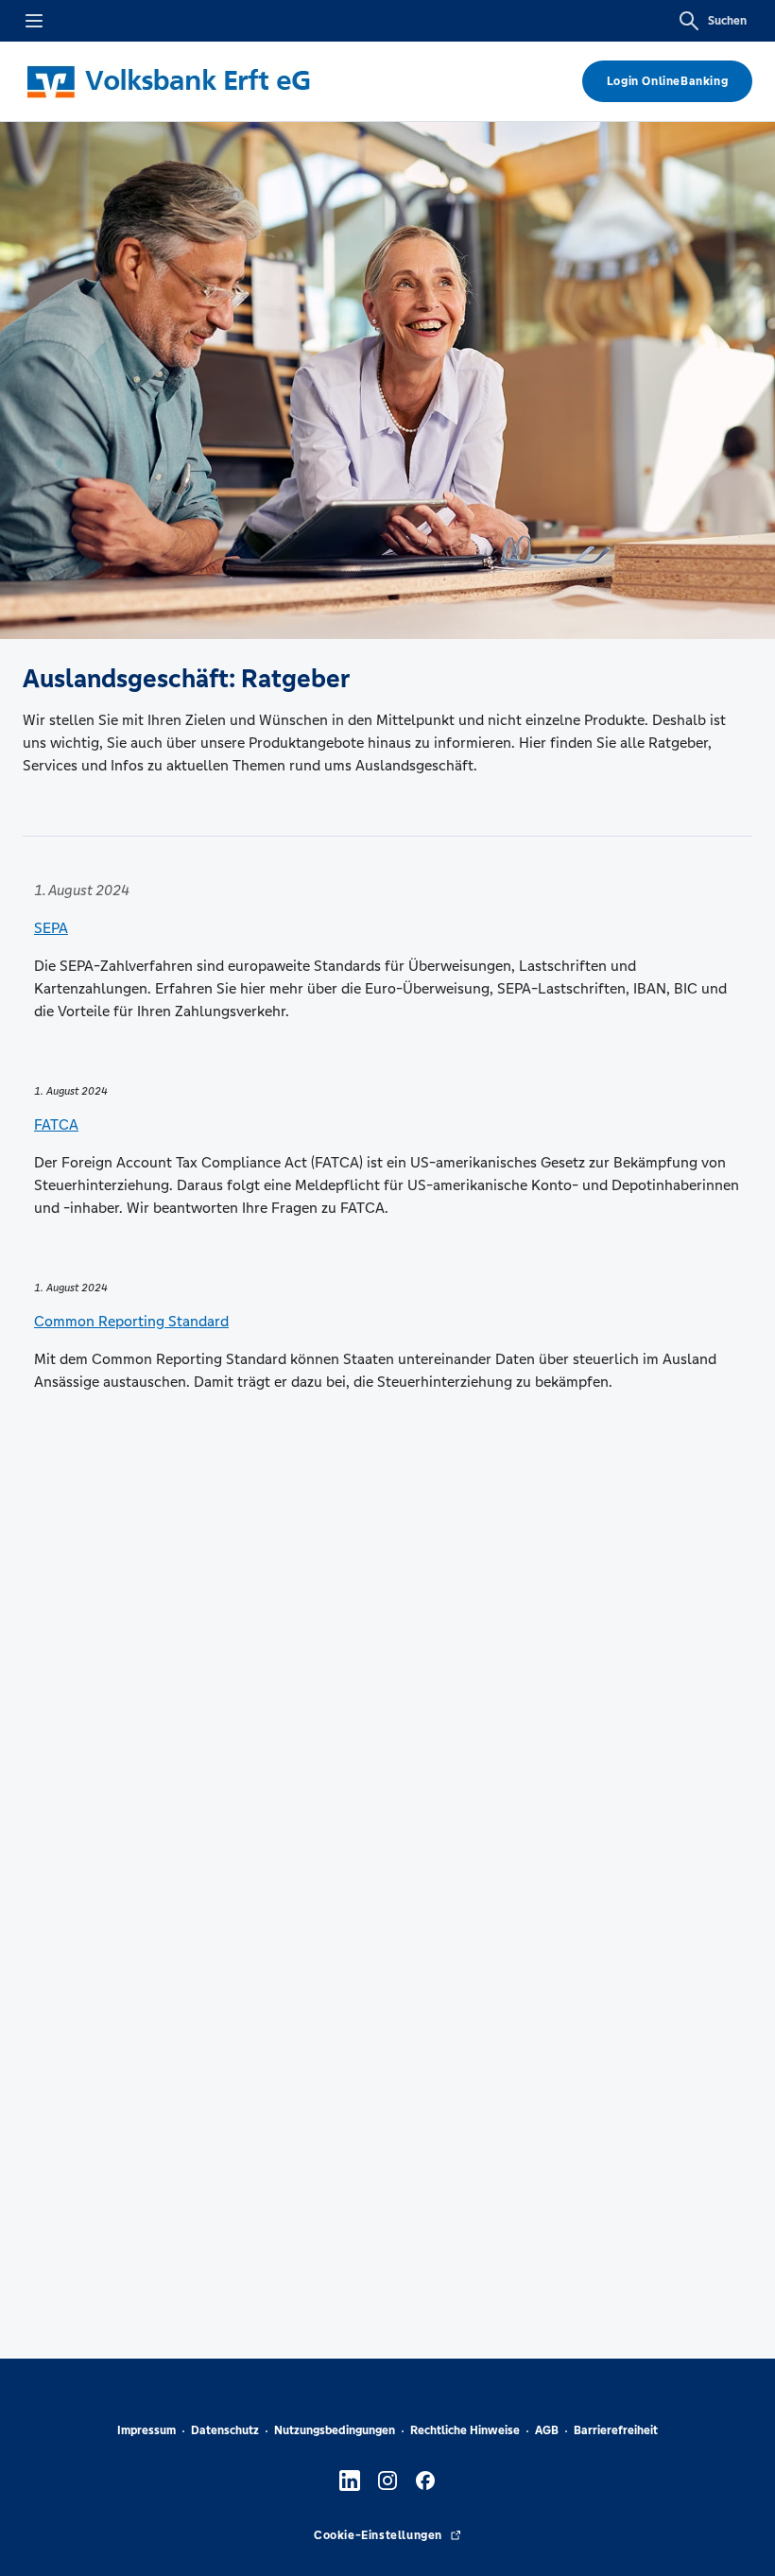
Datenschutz (225, 2430)
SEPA (51, 928)
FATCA (56, 1124)
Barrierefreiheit (616, 2430)
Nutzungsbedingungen (335, 2430)
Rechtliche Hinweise (465, 2430)
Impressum (146, 2430)
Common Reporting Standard (131, 1321)
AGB (547, 2430)
